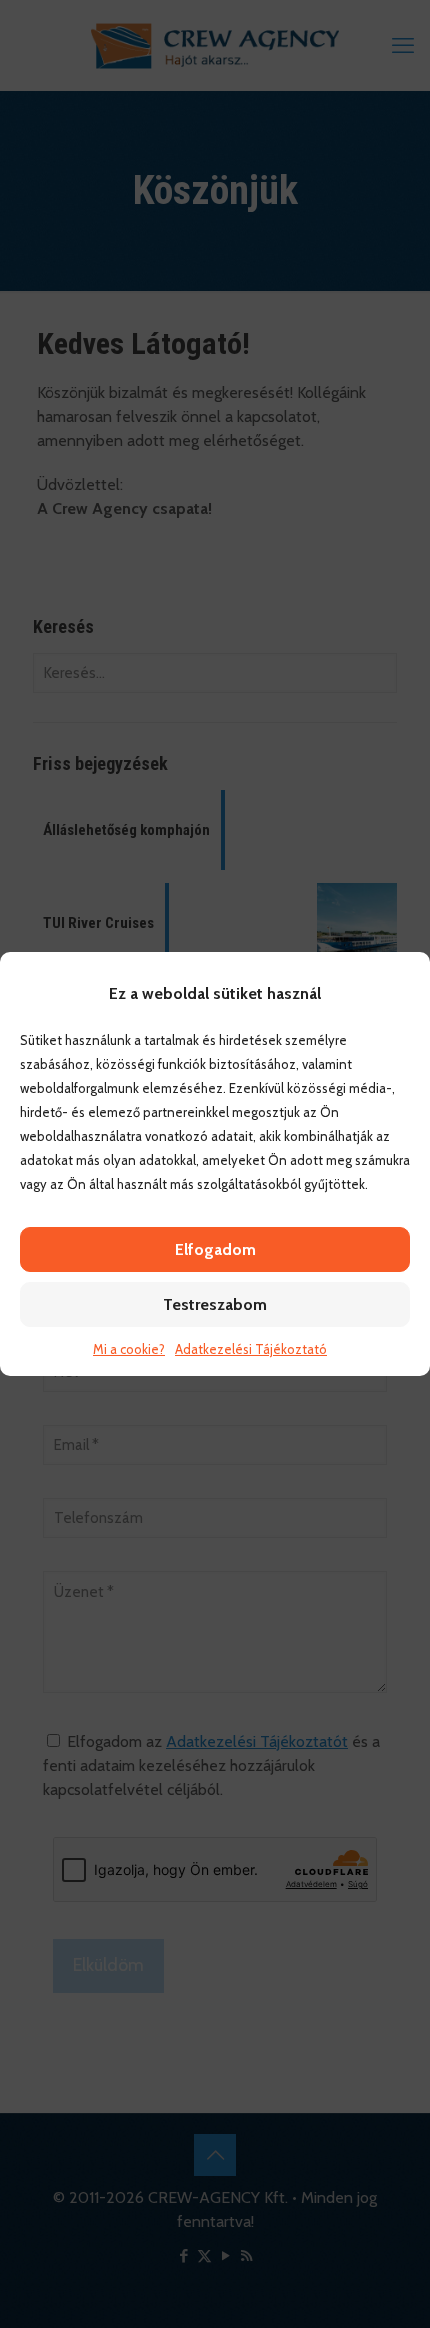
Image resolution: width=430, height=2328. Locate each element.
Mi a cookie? (129, 1349)
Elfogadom (215, 1249)
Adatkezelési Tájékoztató (251, 1349)
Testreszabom (215, 1304)
